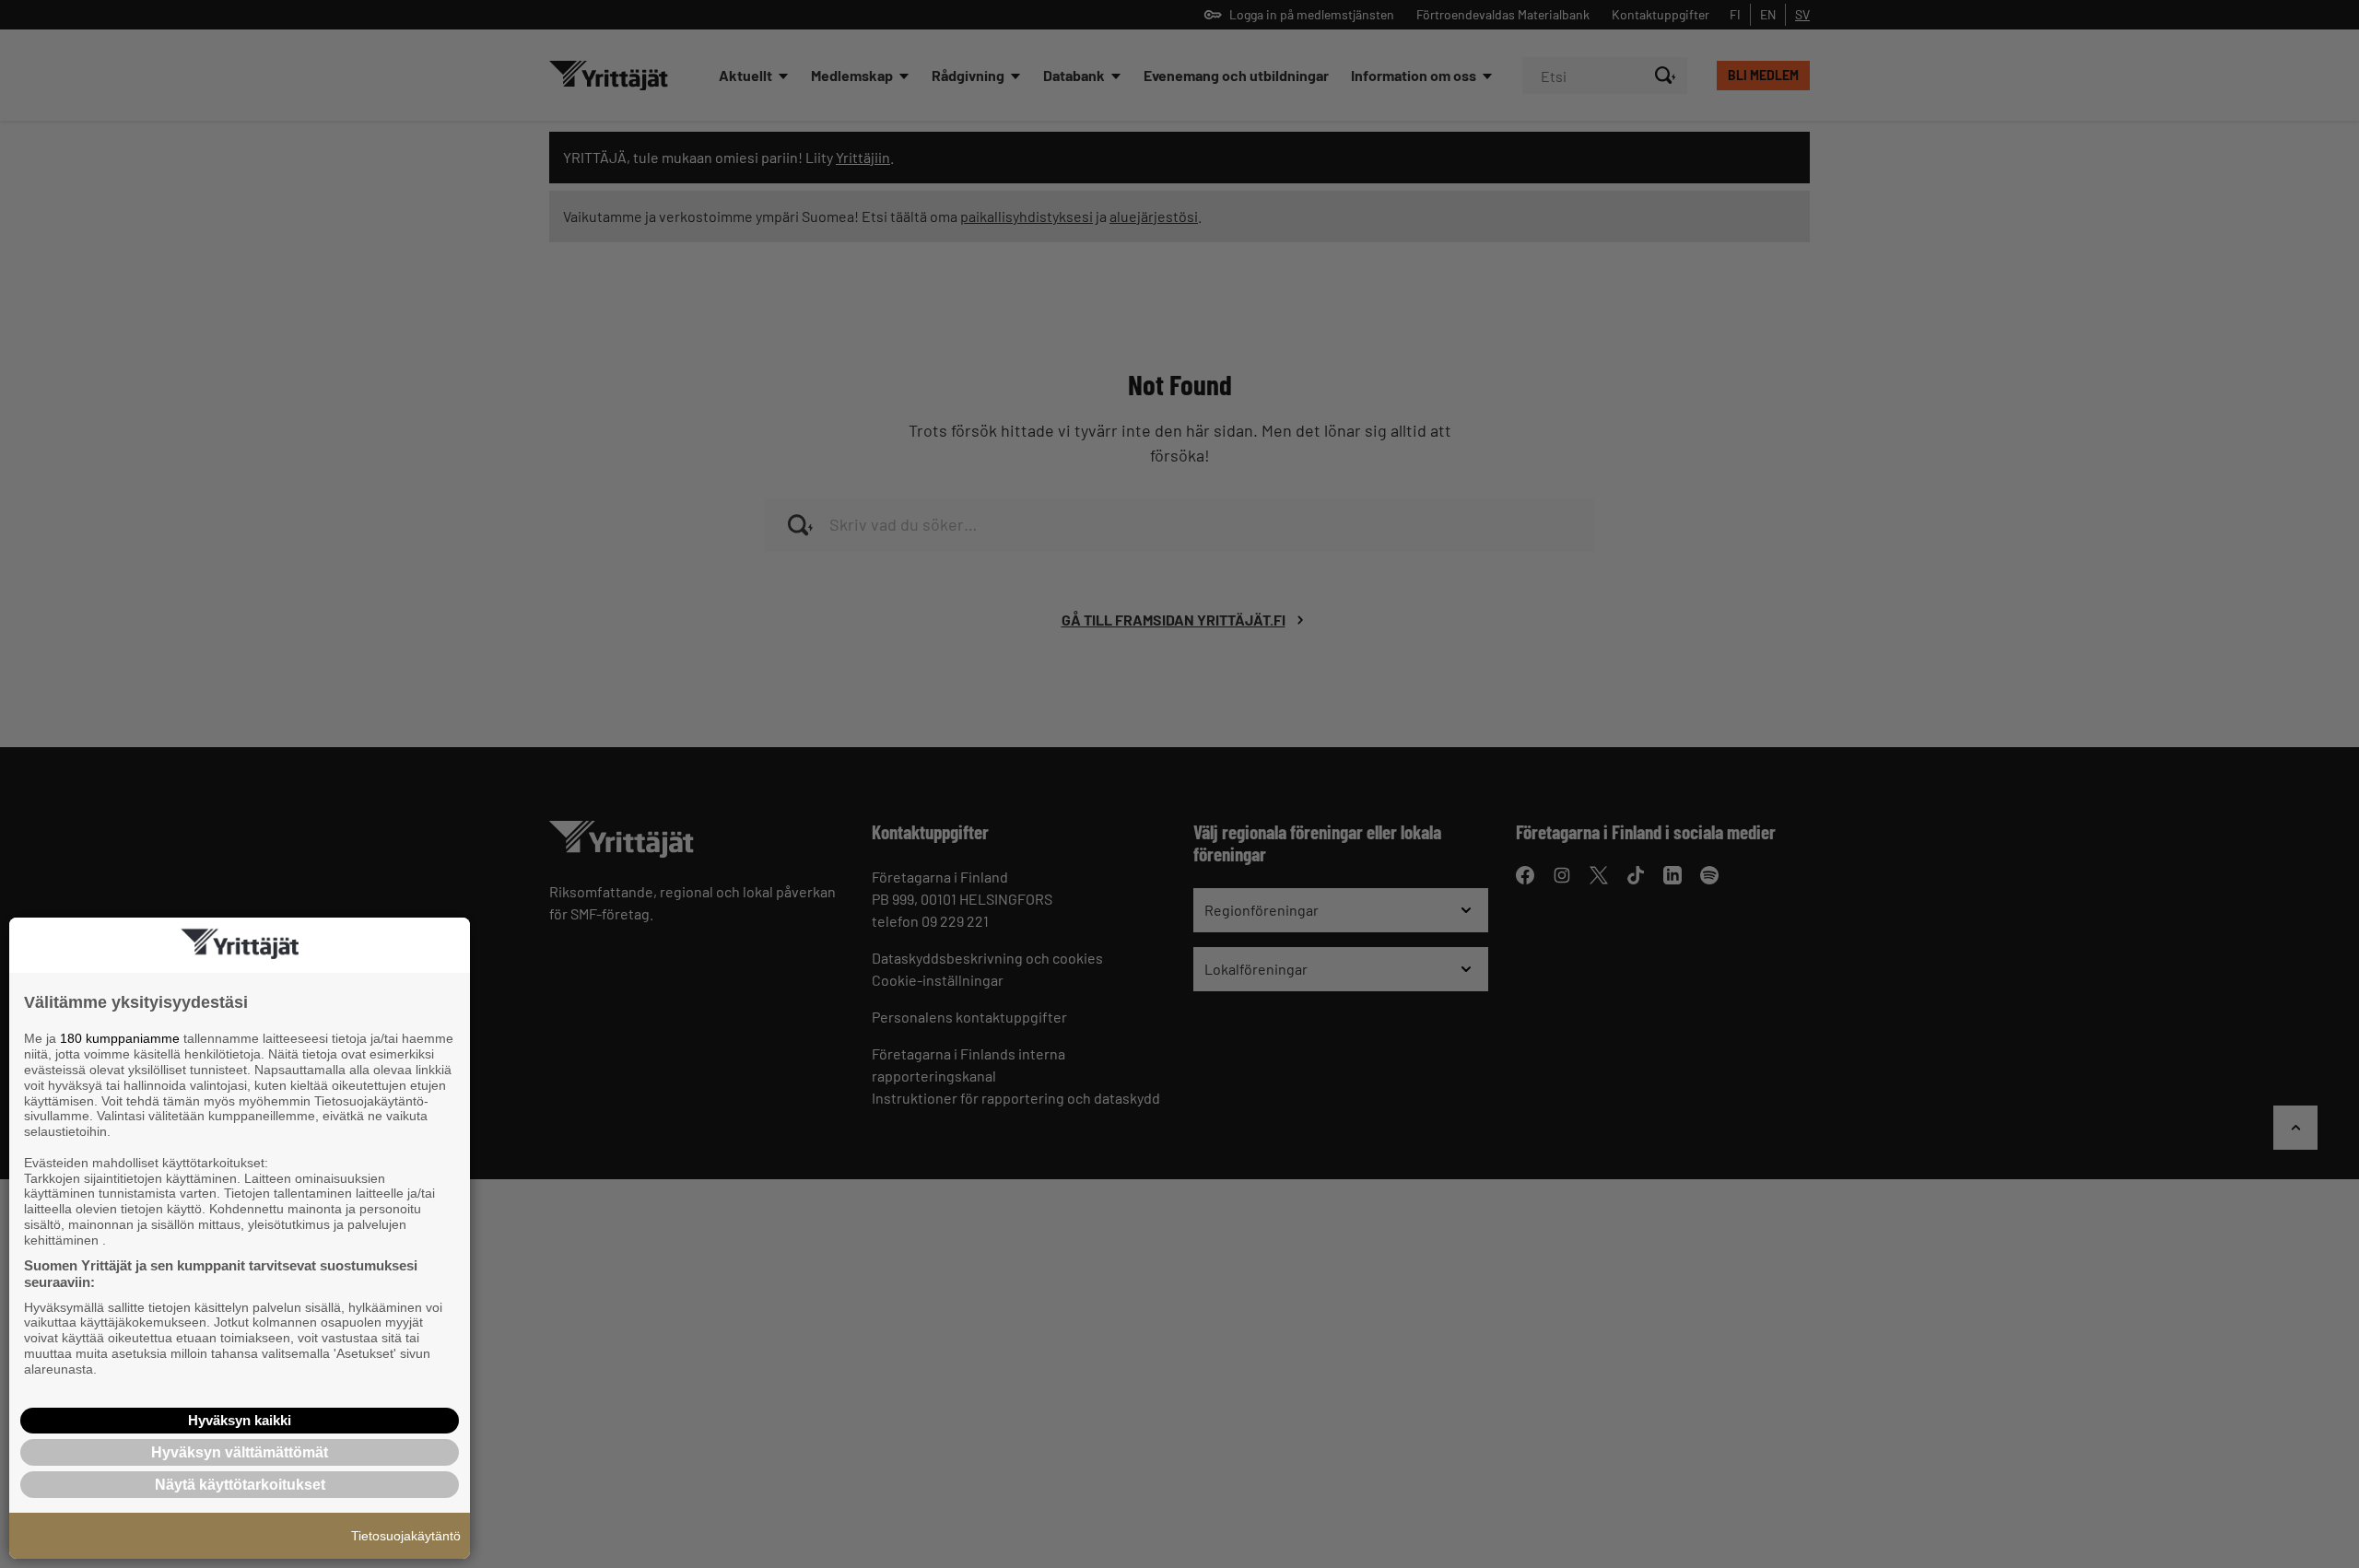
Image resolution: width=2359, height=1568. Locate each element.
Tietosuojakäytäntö (406, 1536)
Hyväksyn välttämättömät (240, 1452)
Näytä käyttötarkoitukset (240, 1485)
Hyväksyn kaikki (240, 1420)
